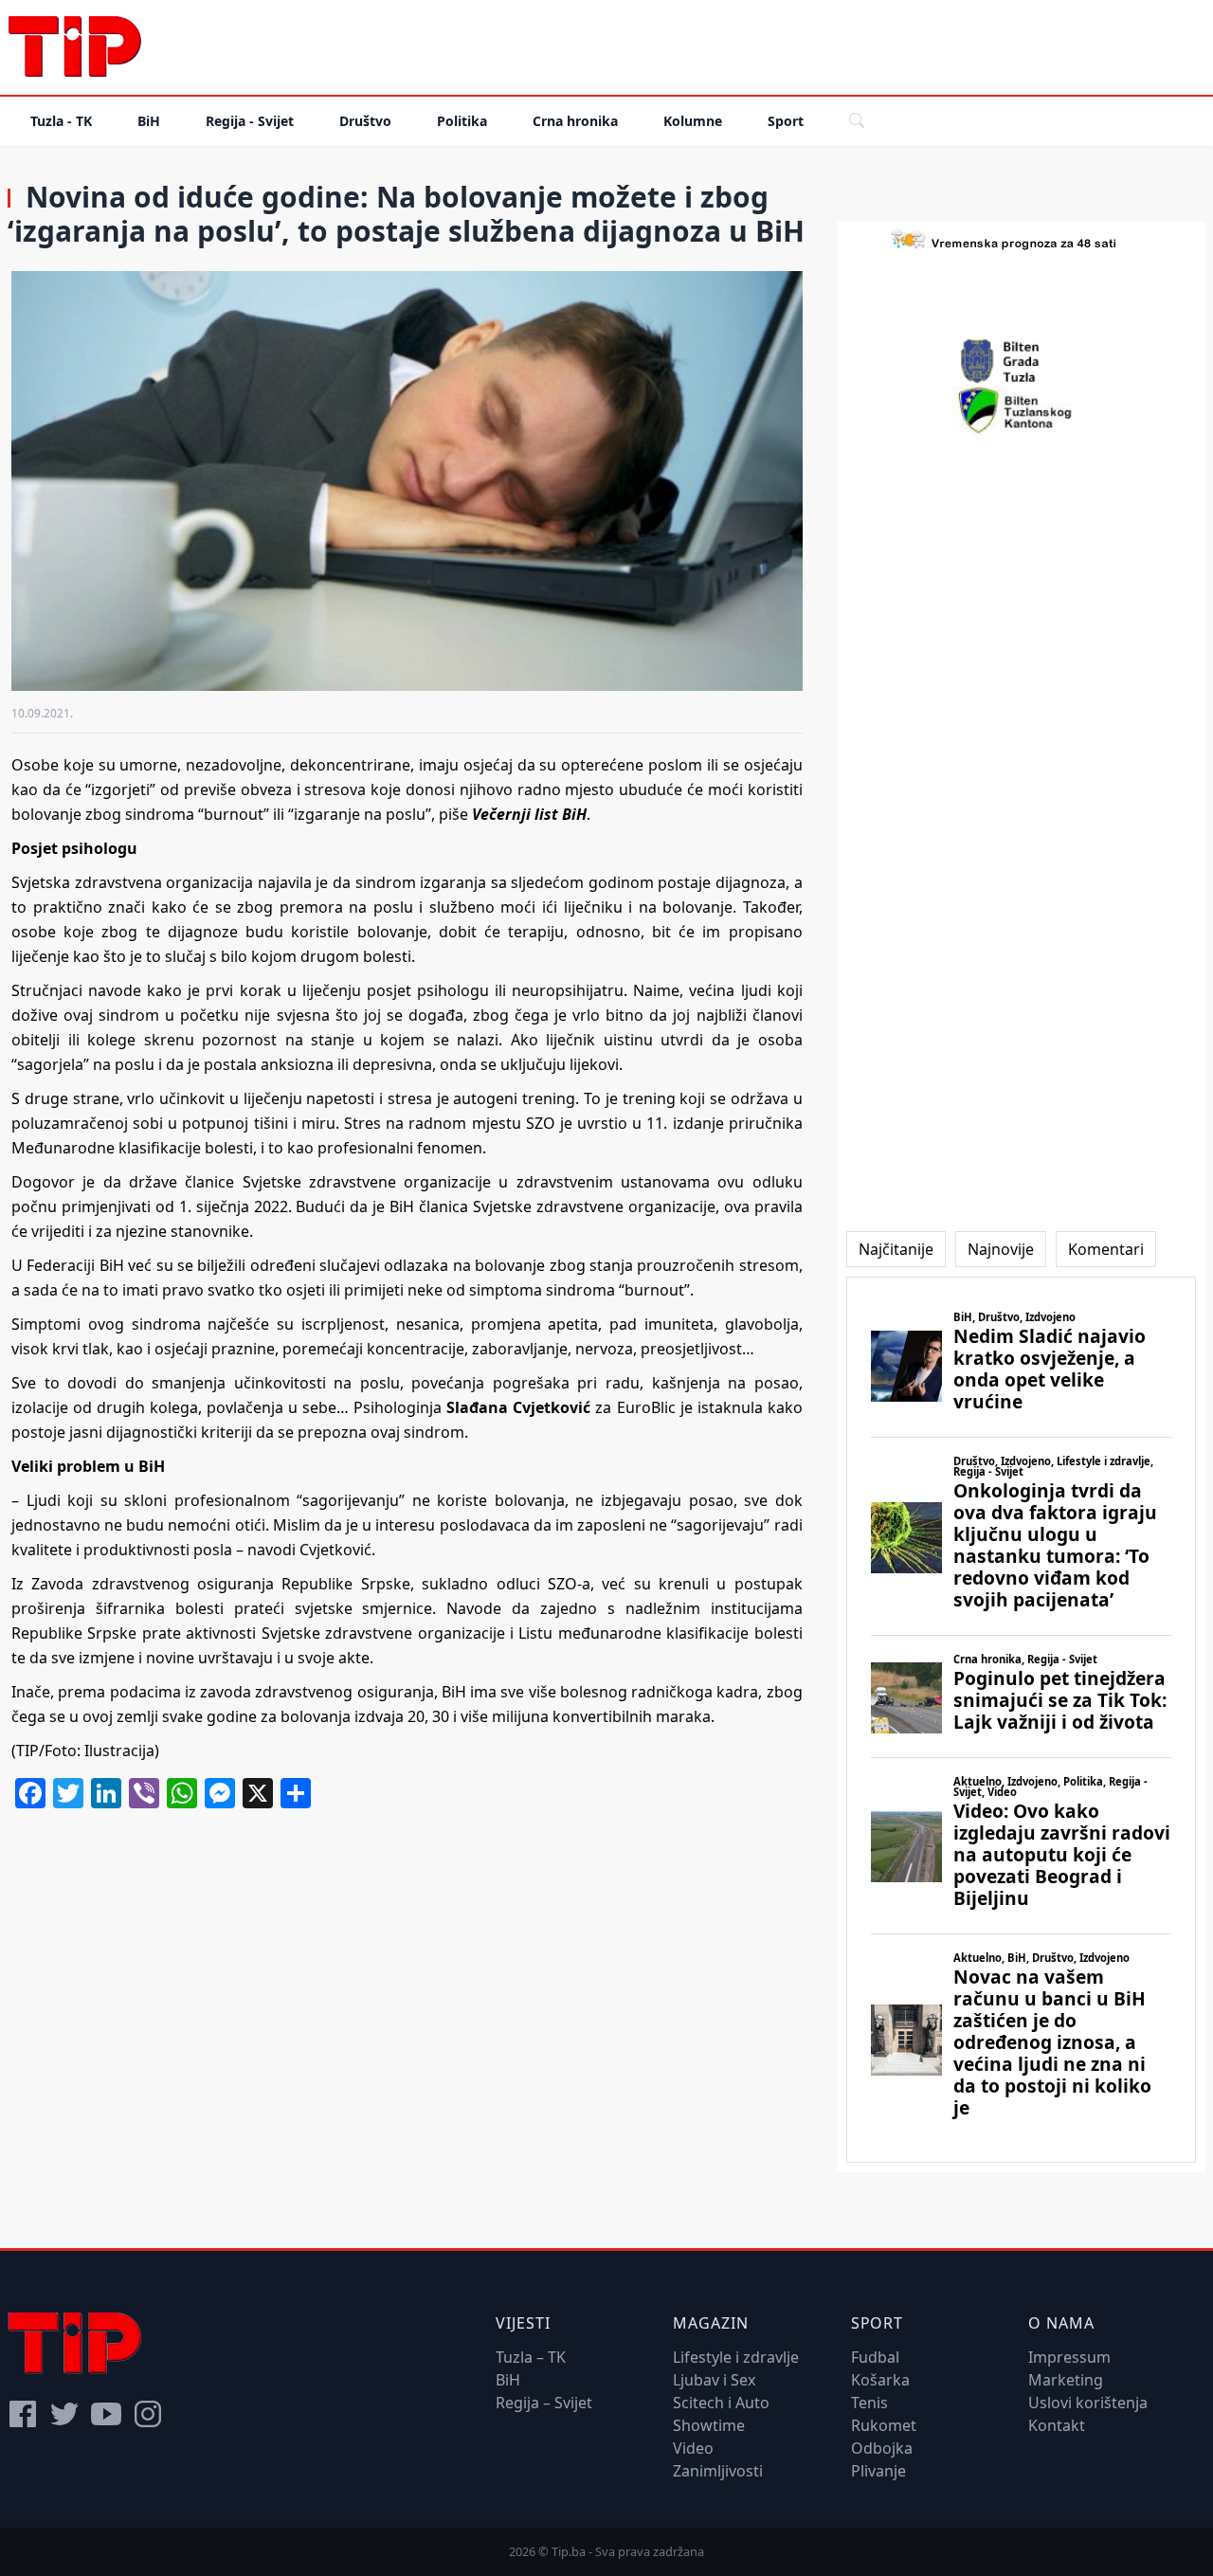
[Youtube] (106, 2414)
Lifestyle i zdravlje (736, 2357)
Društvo (365, 121)
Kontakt (1057, 2425)
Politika (462, 121)
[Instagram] (148, 2414)
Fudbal (875, 2357)
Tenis (869, 2403)
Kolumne (693, 121)
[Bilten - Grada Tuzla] (1021, 361)
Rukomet (884, 2425)
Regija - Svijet (250, 121)
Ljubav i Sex (714, 2380)
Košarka (880, 2380)
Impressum (1069, 2357)
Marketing (1066, 2380)
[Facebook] (23, 2414)
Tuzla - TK (61, 121)
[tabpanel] (1021, 1720)
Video (693, 2448)
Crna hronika (575, 121)
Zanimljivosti (718, 2471)
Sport (786, 121)
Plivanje (878, 2471)
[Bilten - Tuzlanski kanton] (1021, 410)
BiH (149, 121)
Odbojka (882, 2448)
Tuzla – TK (531, 2357)
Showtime (709, 2425)
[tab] (896, 1249)
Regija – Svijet (544, 2403)
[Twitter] (64, 2414)
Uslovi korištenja (1088, 2403)
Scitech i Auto (721, 2403)
